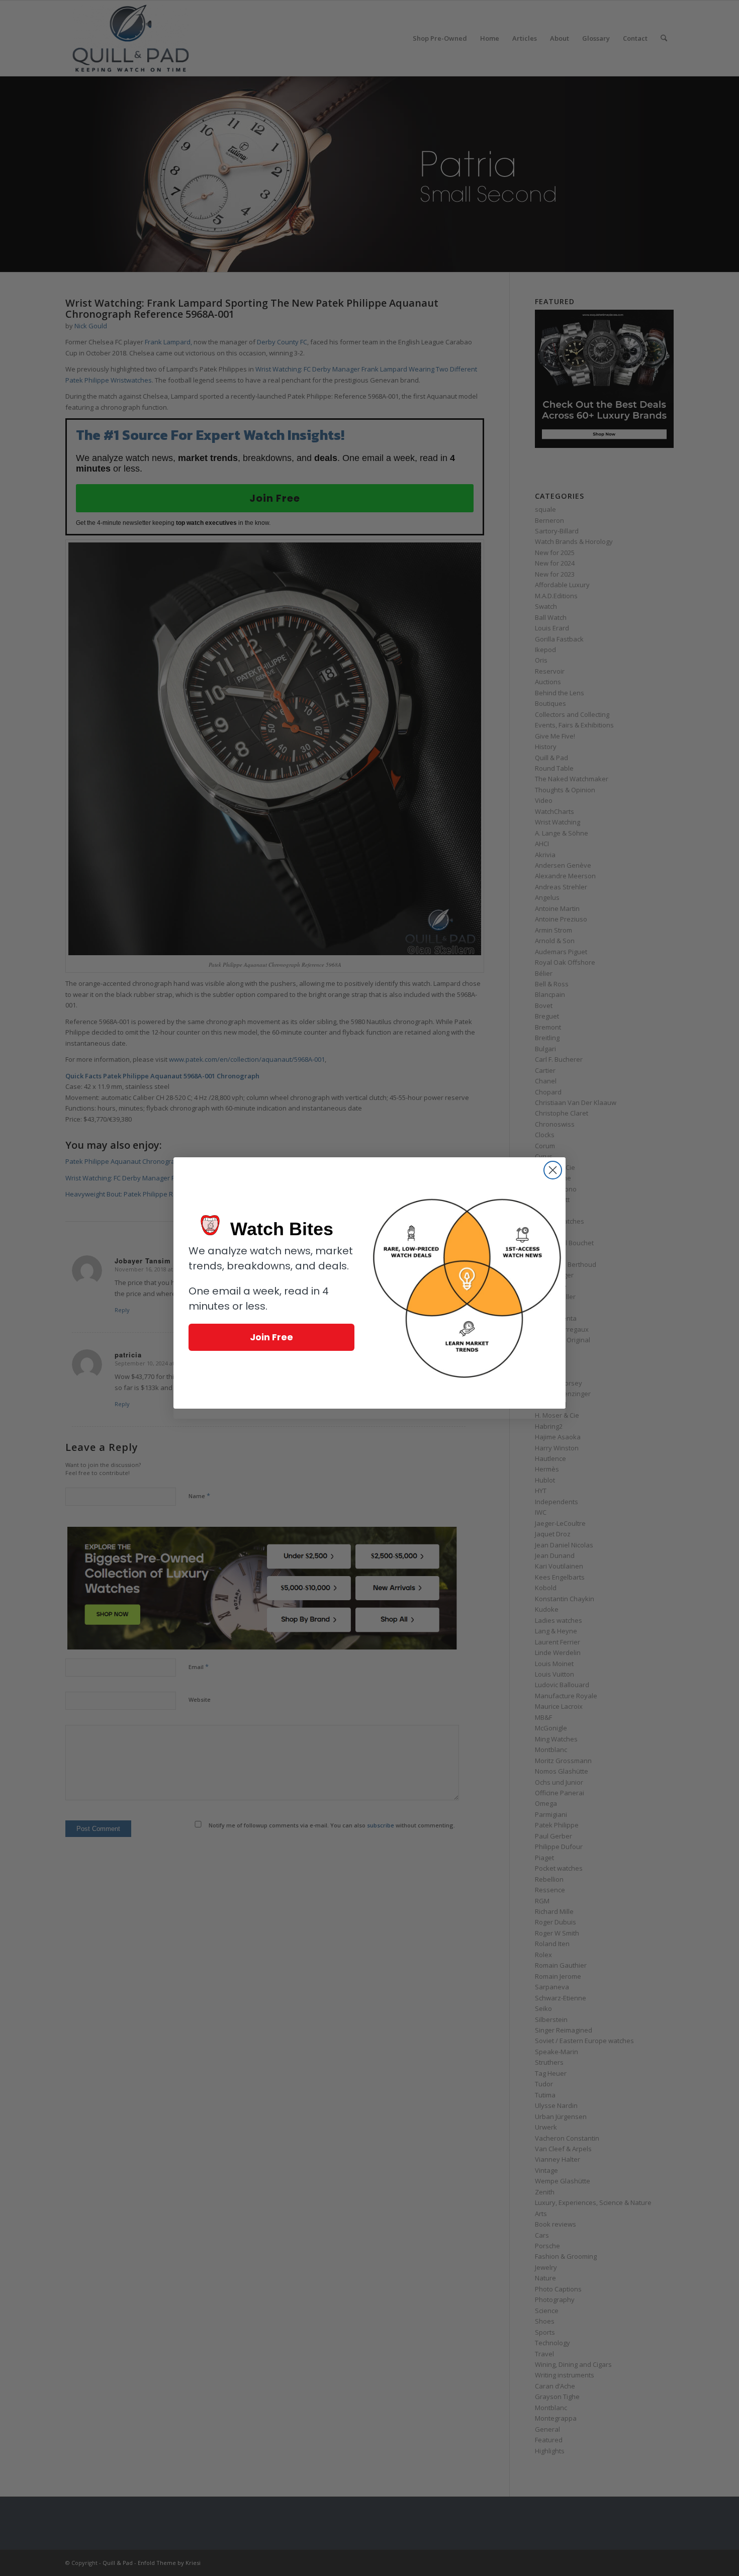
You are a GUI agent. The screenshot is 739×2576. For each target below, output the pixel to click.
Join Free (271, 1337)
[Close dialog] (553, 1170)
